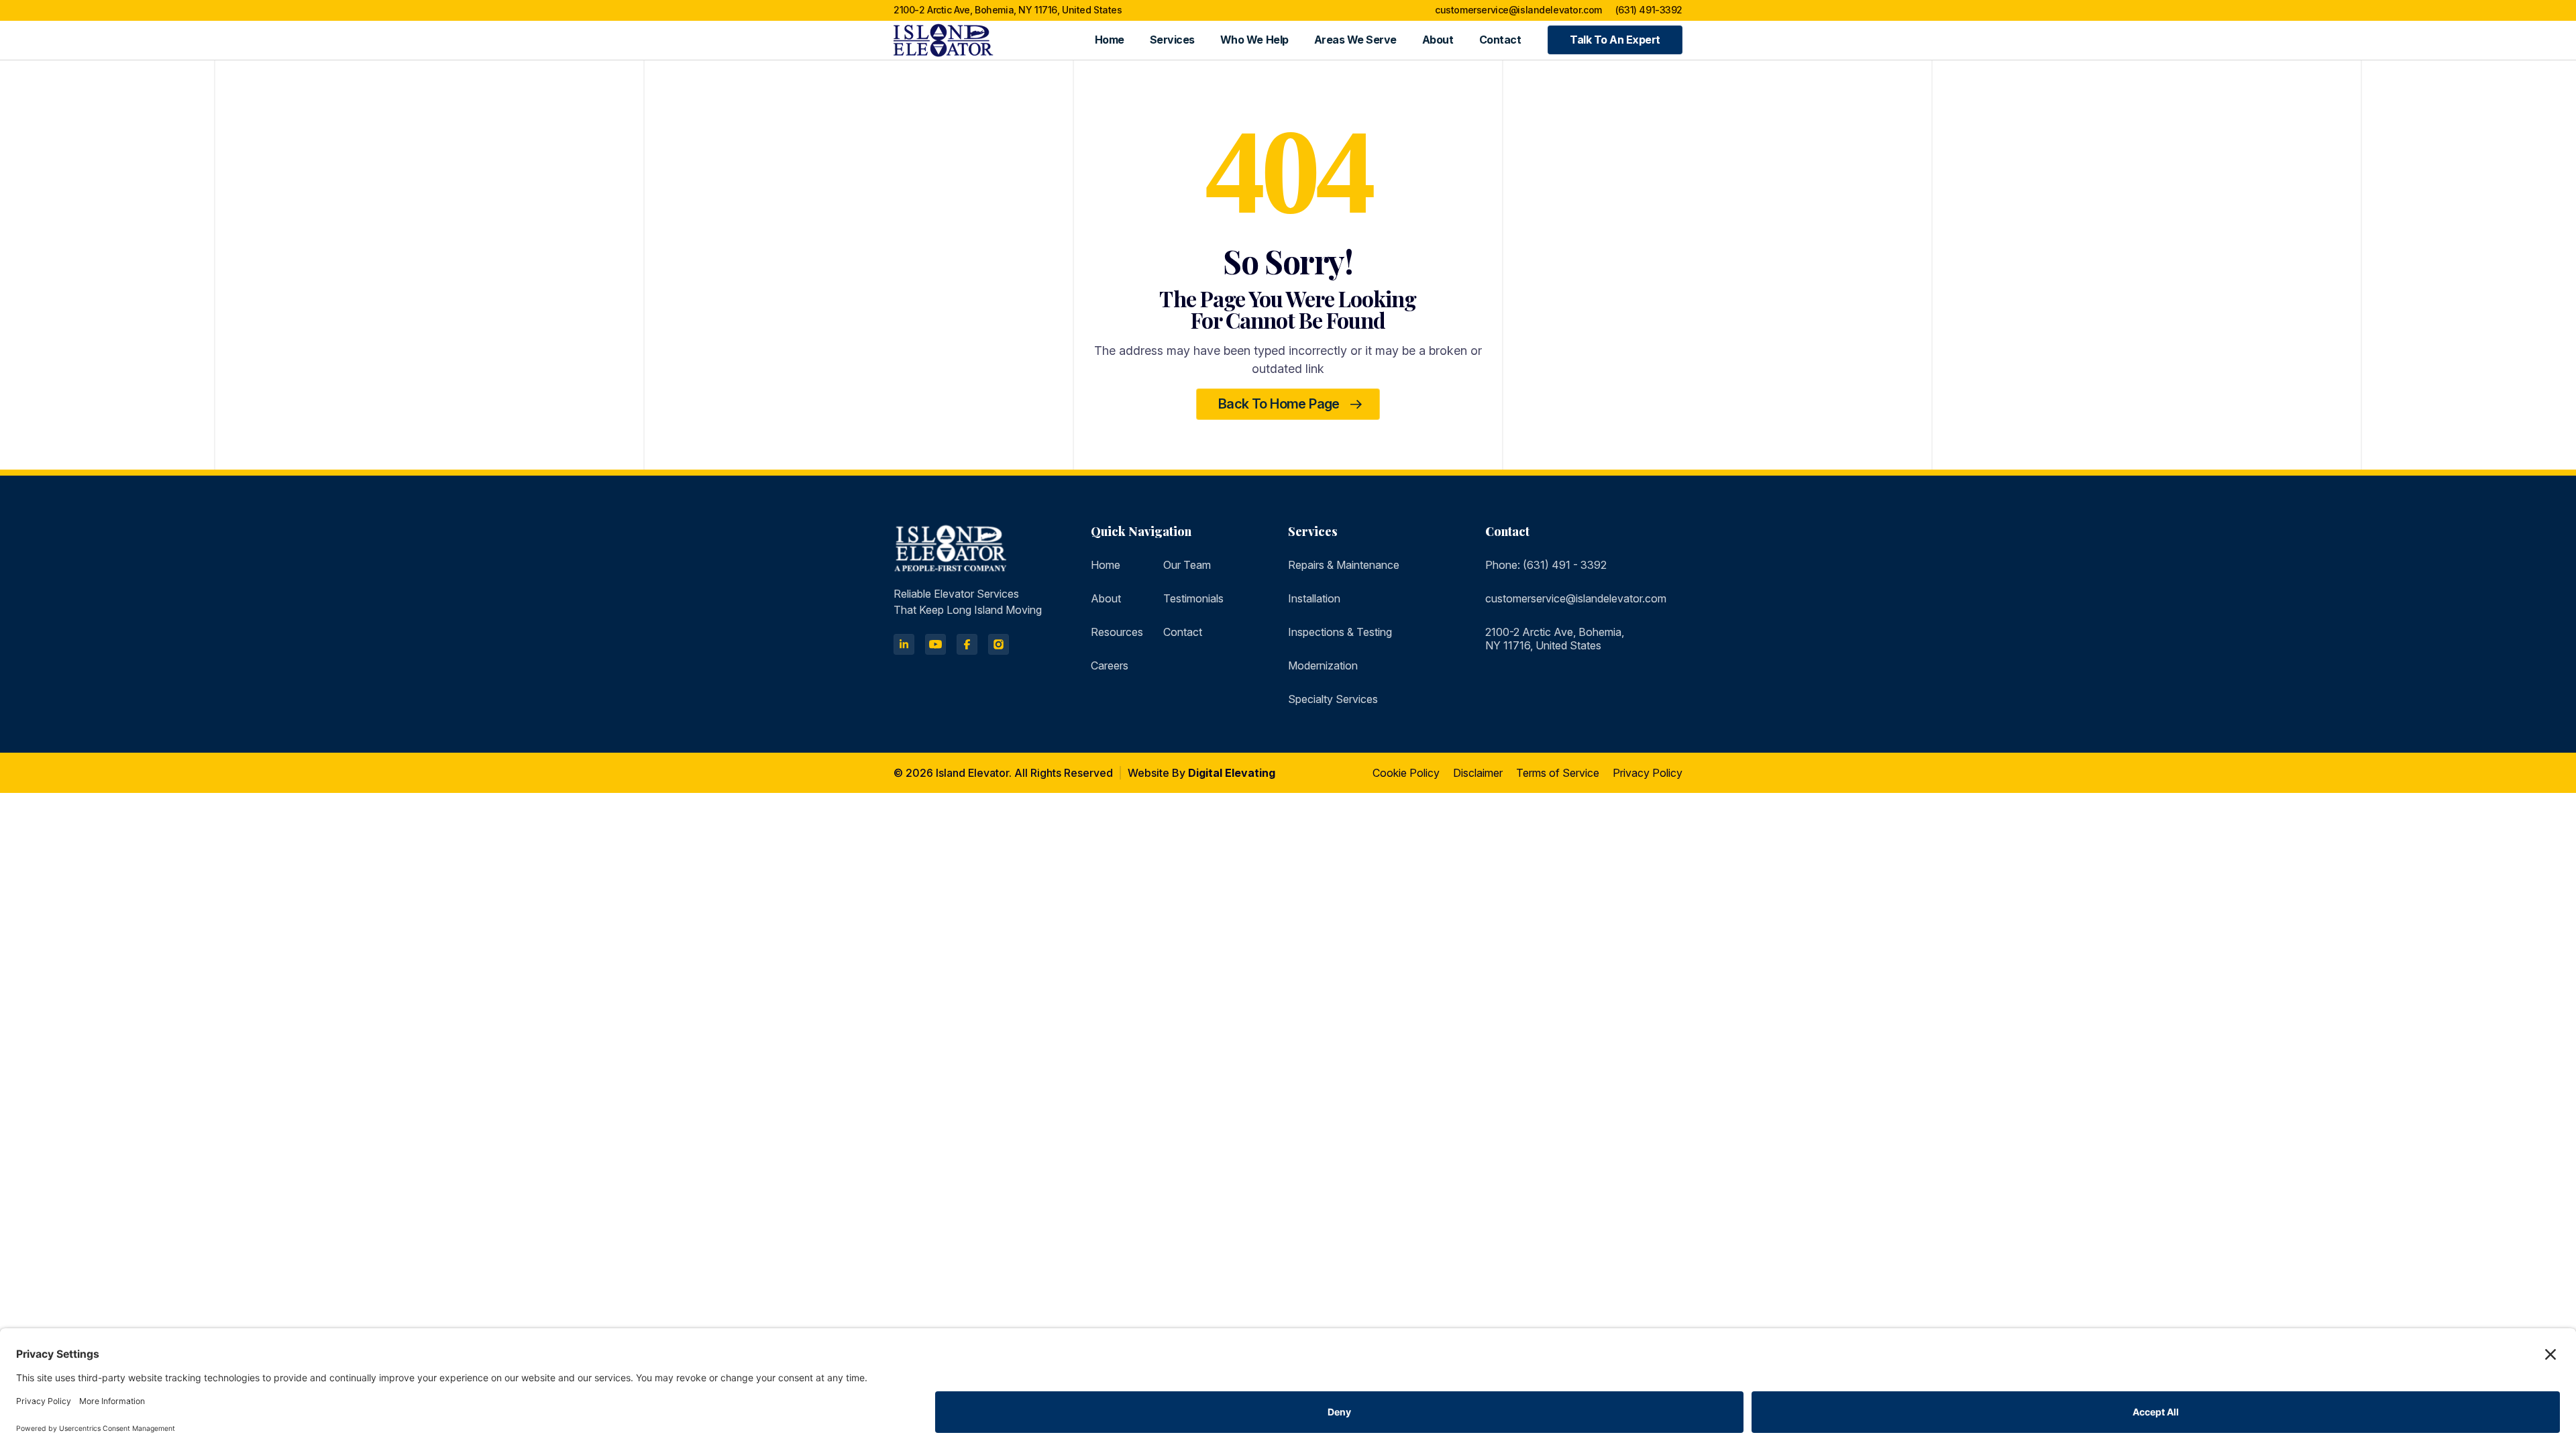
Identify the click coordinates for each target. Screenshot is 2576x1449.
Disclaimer (1478, 773)
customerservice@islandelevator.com (1518, 10)
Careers (1110, 665)
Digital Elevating (1232, 773)
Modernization (1323, 665)
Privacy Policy (1648, 773)
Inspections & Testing (1340, 632)
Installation (1314, 598)
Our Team (1187, 565)
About (1438, 40)
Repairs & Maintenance (1344, 565)
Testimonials (1193, 598)
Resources (1117, 632)
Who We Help (1254, 40)
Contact (1500, 40)
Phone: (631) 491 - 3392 (1546, 565)
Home (1110, 40)
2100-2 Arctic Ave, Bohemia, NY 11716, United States (1008, 10)
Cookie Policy (1406, 773)
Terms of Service (1558, 773)
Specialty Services (1333, 699)
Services (1172, 40)
